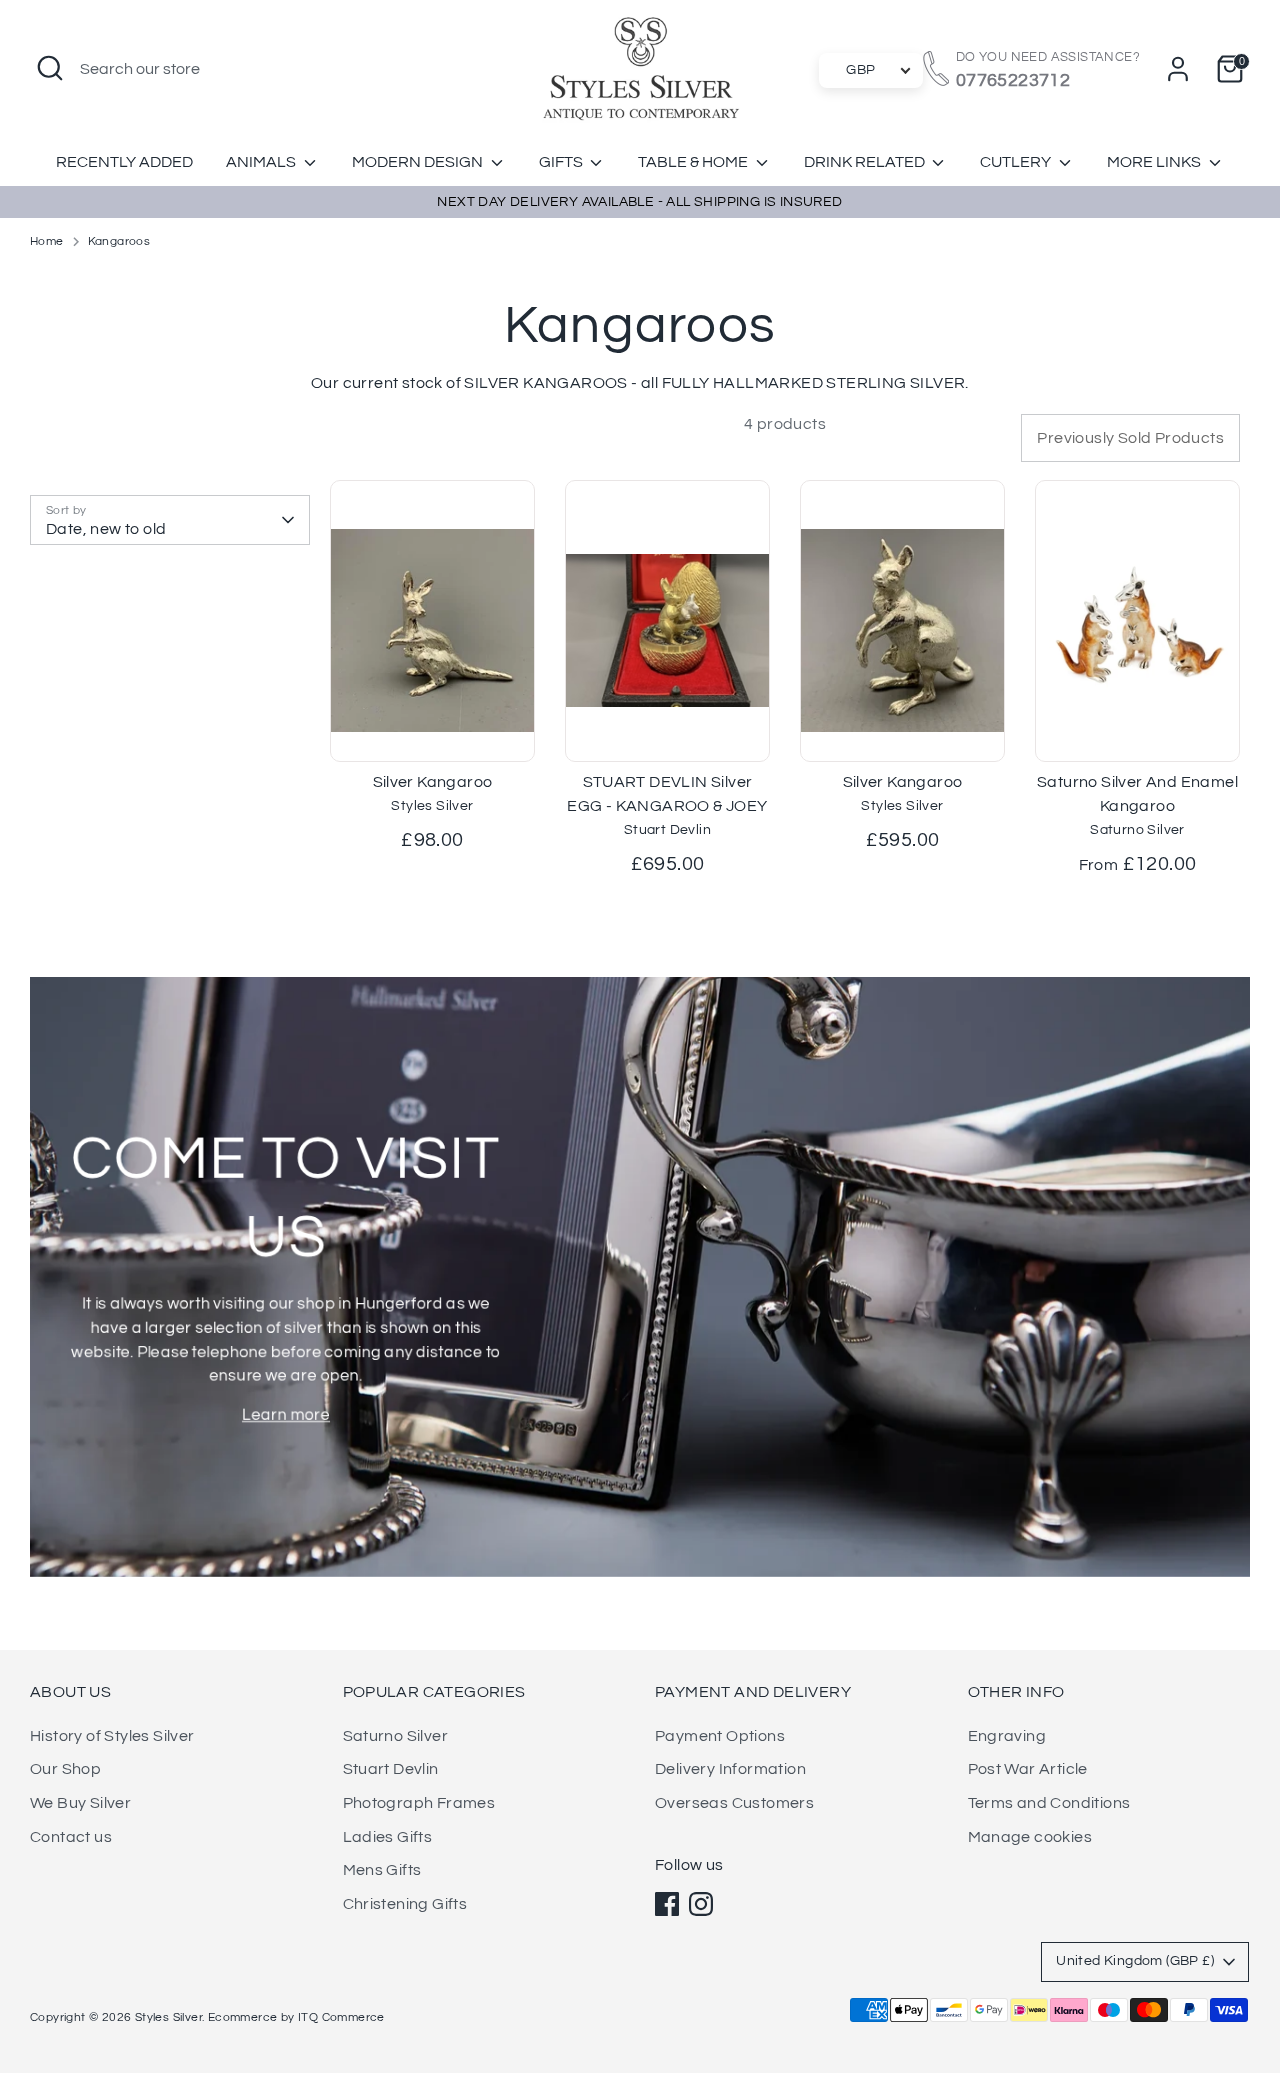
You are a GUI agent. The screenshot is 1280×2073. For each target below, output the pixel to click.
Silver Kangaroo (433, 782)
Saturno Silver (396, 1736)
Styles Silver (168, 2017)
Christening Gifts (405, 1904)
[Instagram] (701, 1904)
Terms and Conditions (1049, 1803)
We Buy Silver (80, 1803)
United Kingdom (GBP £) (1135, 1961)
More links (1155, 162)
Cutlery (1017, 162)
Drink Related (866, 162)
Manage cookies (1030, 1837)
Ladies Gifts (388, 1837)
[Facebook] (667, 1904)
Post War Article (1028, 1769)
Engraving (1007, 1736)
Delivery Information (730, 1769)
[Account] (1178, 69)
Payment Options (720, 1736)
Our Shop (65, 1769)
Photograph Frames (419, 1803)
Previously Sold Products (1130, 438)
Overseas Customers (734, 1803)
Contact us (71, 1837)
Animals (262, 162)
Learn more (286, 1415)
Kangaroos (119, 241)
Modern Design (419, 162)
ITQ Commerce (341, 2017)
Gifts (562, 162)
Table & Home (694, 162)
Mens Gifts (382, 1870)
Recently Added (124, 162)
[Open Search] (50, 68)
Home (47, 241)
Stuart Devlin (391, 1769)
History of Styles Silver (112, 1736)
